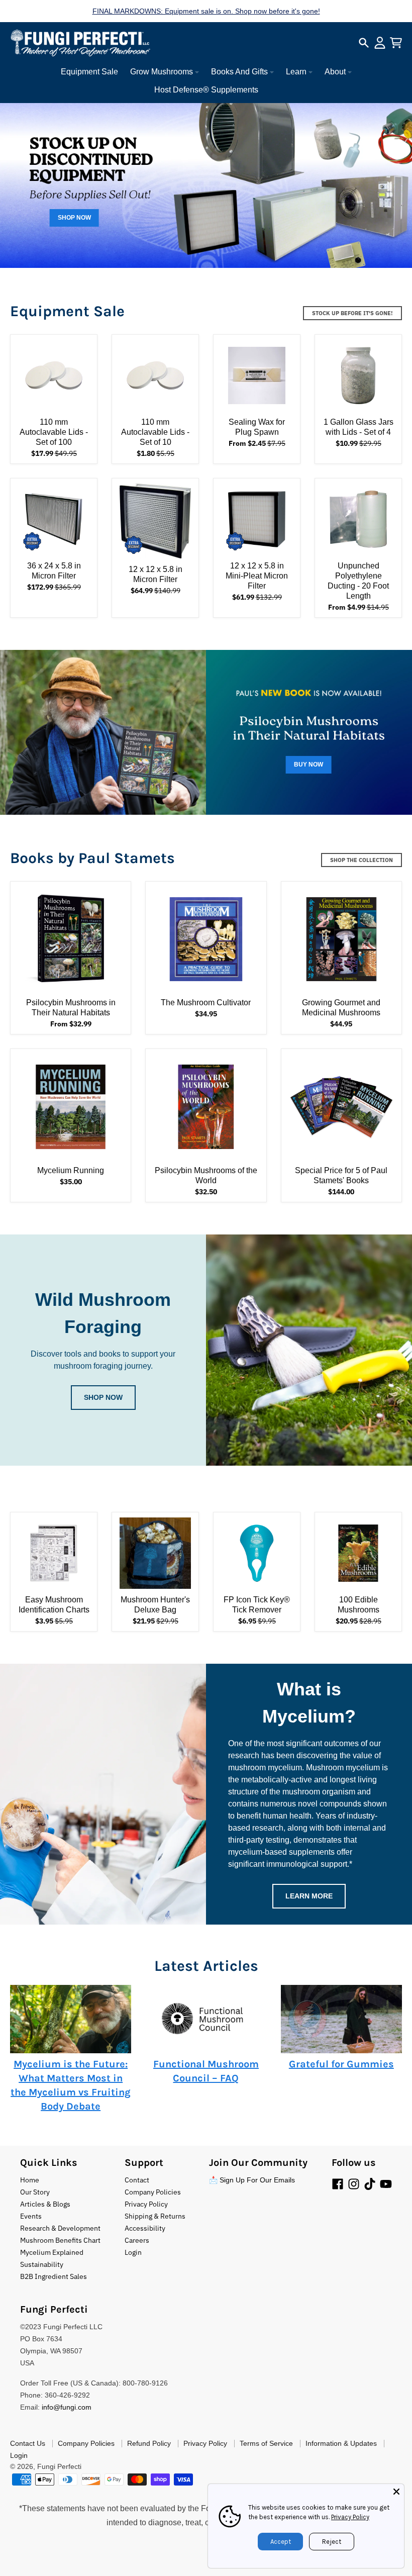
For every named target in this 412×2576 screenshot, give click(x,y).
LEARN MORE (309, 1896)
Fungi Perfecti (59, 2466)
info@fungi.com (67, 2407)
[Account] (380, 43)
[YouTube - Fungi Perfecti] (386, 2184)
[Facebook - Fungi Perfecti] (338, 2184)
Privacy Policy (350, 2517)
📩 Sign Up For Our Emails (252, 2180)
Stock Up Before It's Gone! (352, 313)
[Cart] (396, 43)
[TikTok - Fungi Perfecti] (370, 2184)
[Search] (364, 43)
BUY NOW (308, 765)
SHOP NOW (74, 218)
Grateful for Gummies (341, 2064)
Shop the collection (362, 860)
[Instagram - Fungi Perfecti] (354, 2184)
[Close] (396, 2492)
